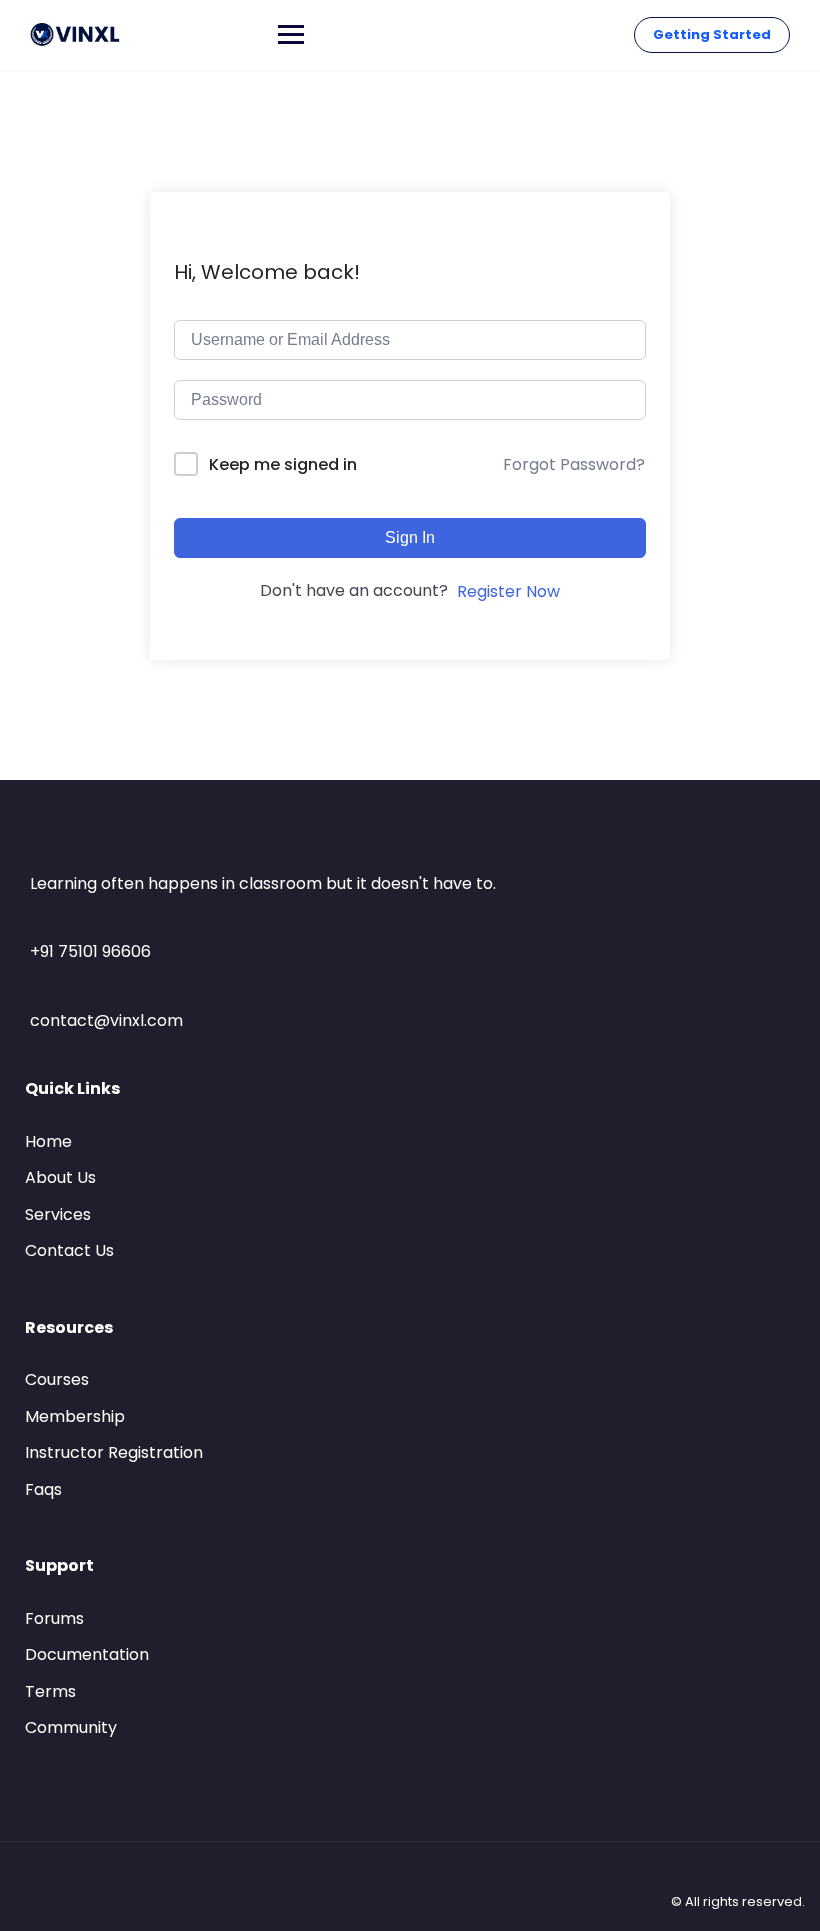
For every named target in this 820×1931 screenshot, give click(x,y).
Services (58, 1214)
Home (48, 1141)
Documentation (87, 1654)
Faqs (43, 1489)
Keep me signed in (283, 464)
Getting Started (712, 34)
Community (71, 1727)
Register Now (508, 591)
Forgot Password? (574, 464)
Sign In (410, 537)
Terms (50, 1691)
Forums (54, 1618)
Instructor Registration (114, 1452)
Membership (75, 1416)
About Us (60, 1177)
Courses (57, 1379)
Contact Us (69, 1250)
